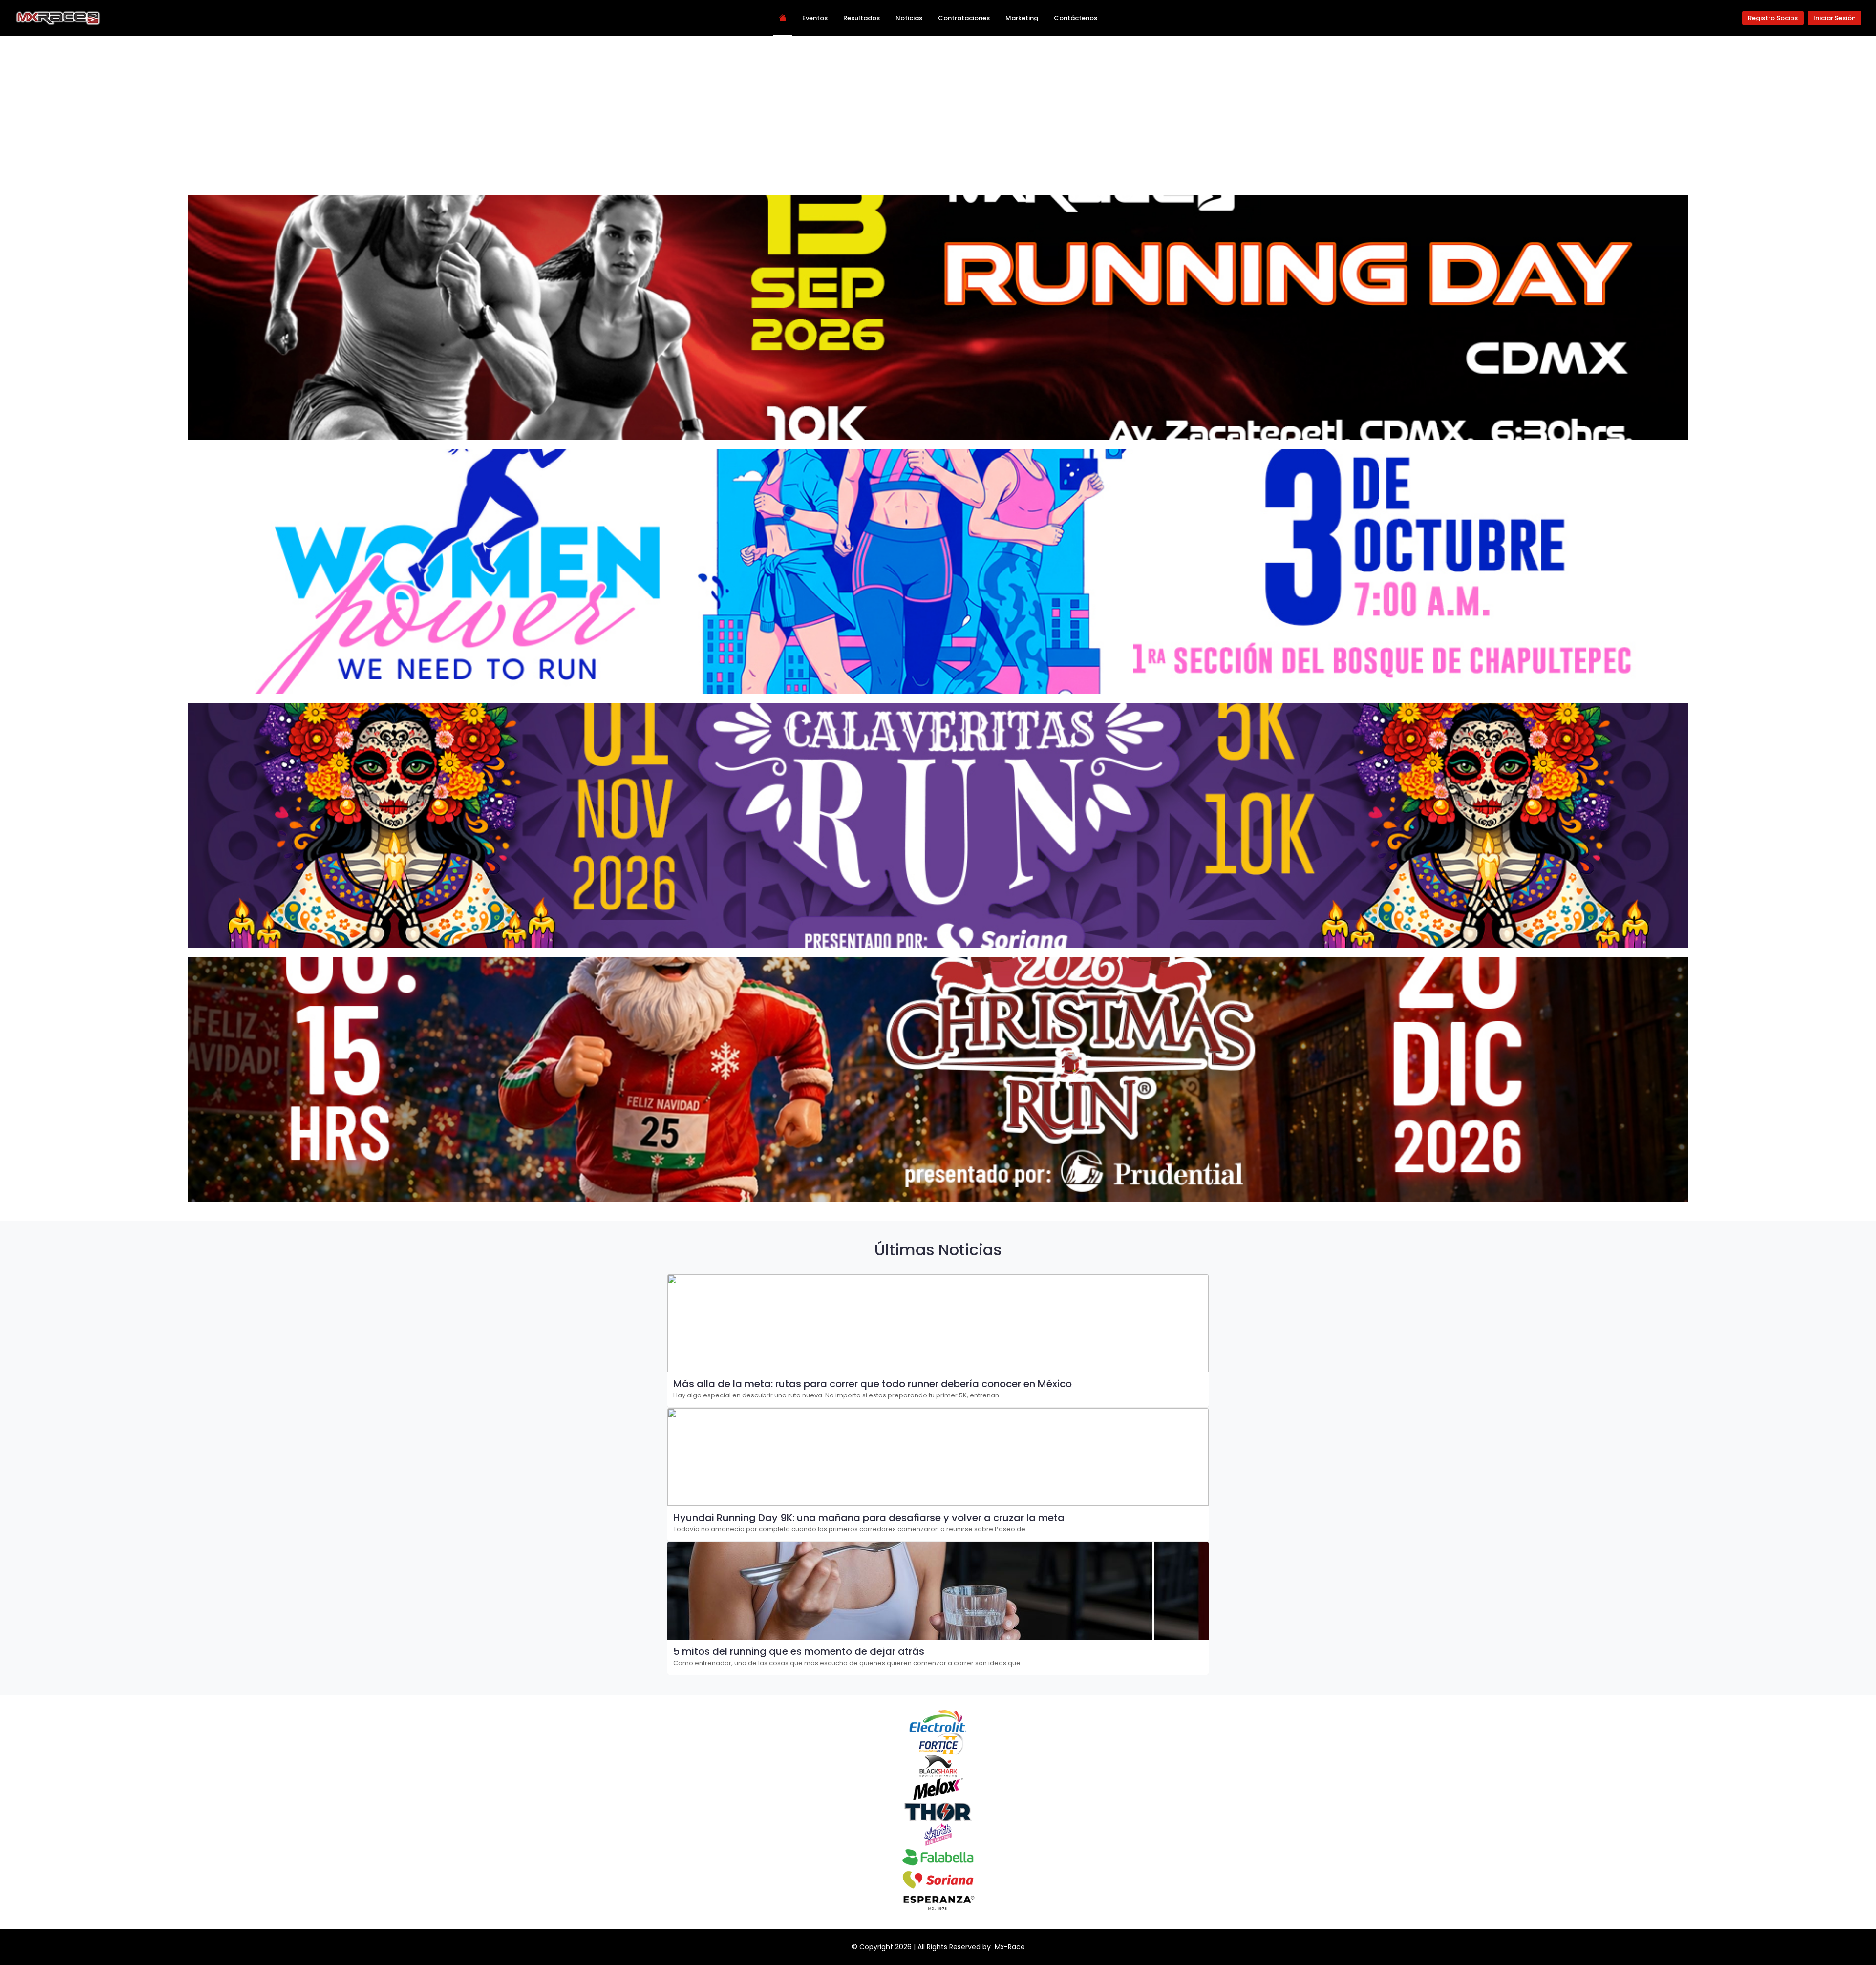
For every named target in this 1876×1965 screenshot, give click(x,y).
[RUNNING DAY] (938, 317)
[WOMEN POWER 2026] (938, 571)
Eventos (815, 18)
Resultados (862, 18)
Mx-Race (1010, 1947)
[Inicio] (783, 18)
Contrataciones (964, 18)
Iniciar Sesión (1834, 18)
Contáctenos (1076, 18)
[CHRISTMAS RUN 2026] (938, 1079)
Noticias (909, 18)
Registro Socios (1773, 18)
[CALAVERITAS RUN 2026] (938, 825)
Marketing (1022, 18)
